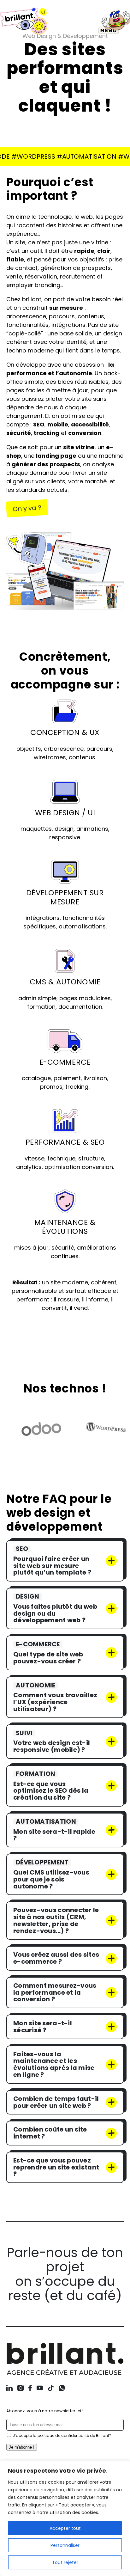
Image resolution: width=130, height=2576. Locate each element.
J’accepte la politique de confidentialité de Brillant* (62, 2435)
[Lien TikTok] (51, 2389)
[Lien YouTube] (40, 2389)
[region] (65, 2518)
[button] (114, 22)
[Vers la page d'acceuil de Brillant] (65, 2361)
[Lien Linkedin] (9, 2389)
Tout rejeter (65, 2562)
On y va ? (27, 508)
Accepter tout (65, 2528)
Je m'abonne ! (22, 2447)
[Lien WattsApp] (62, 2389)
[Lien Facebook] (30, 2389)
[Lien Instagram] (21, 2389)
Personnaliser (65, 2545)
